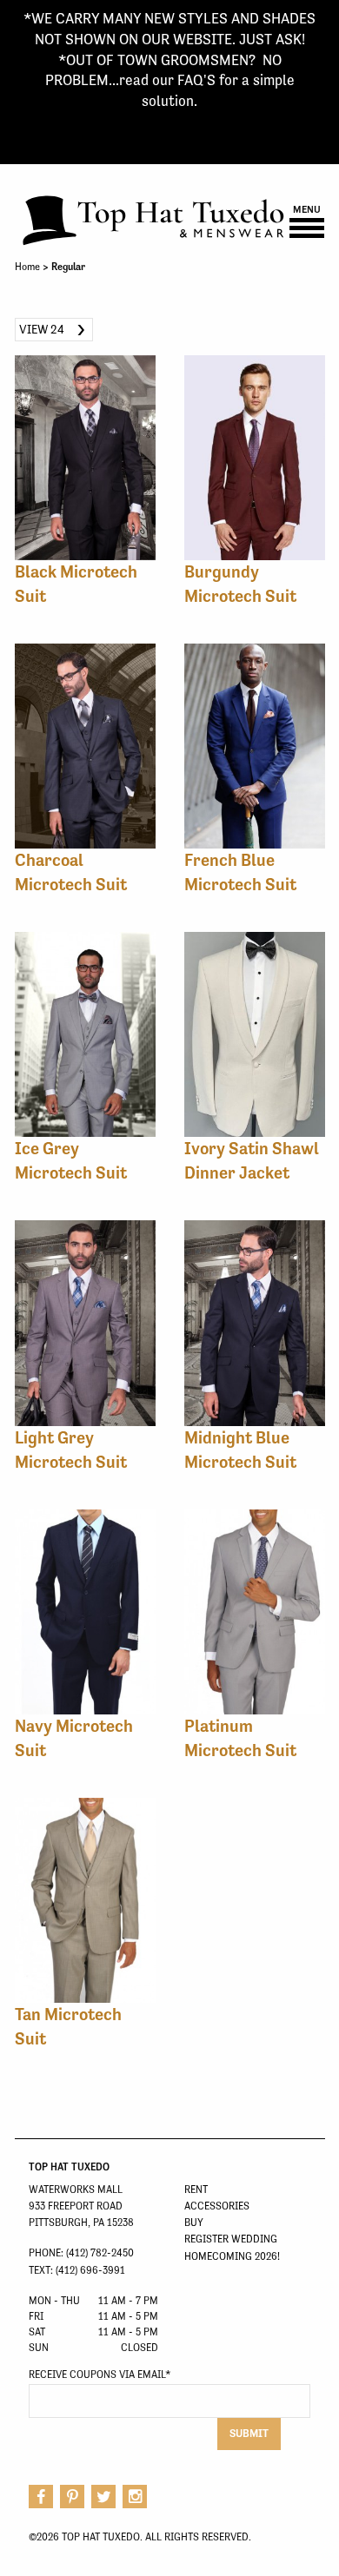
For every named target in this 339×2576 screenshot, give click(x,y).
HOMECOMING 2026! (232, 2256)
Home (27, 267)
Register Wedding (231, 2239)
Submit (249, 2433)
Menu (307, 210)
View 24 (42, 329)
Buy (194, 2223)
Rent (196, 2190)
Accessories (217, 2206)
